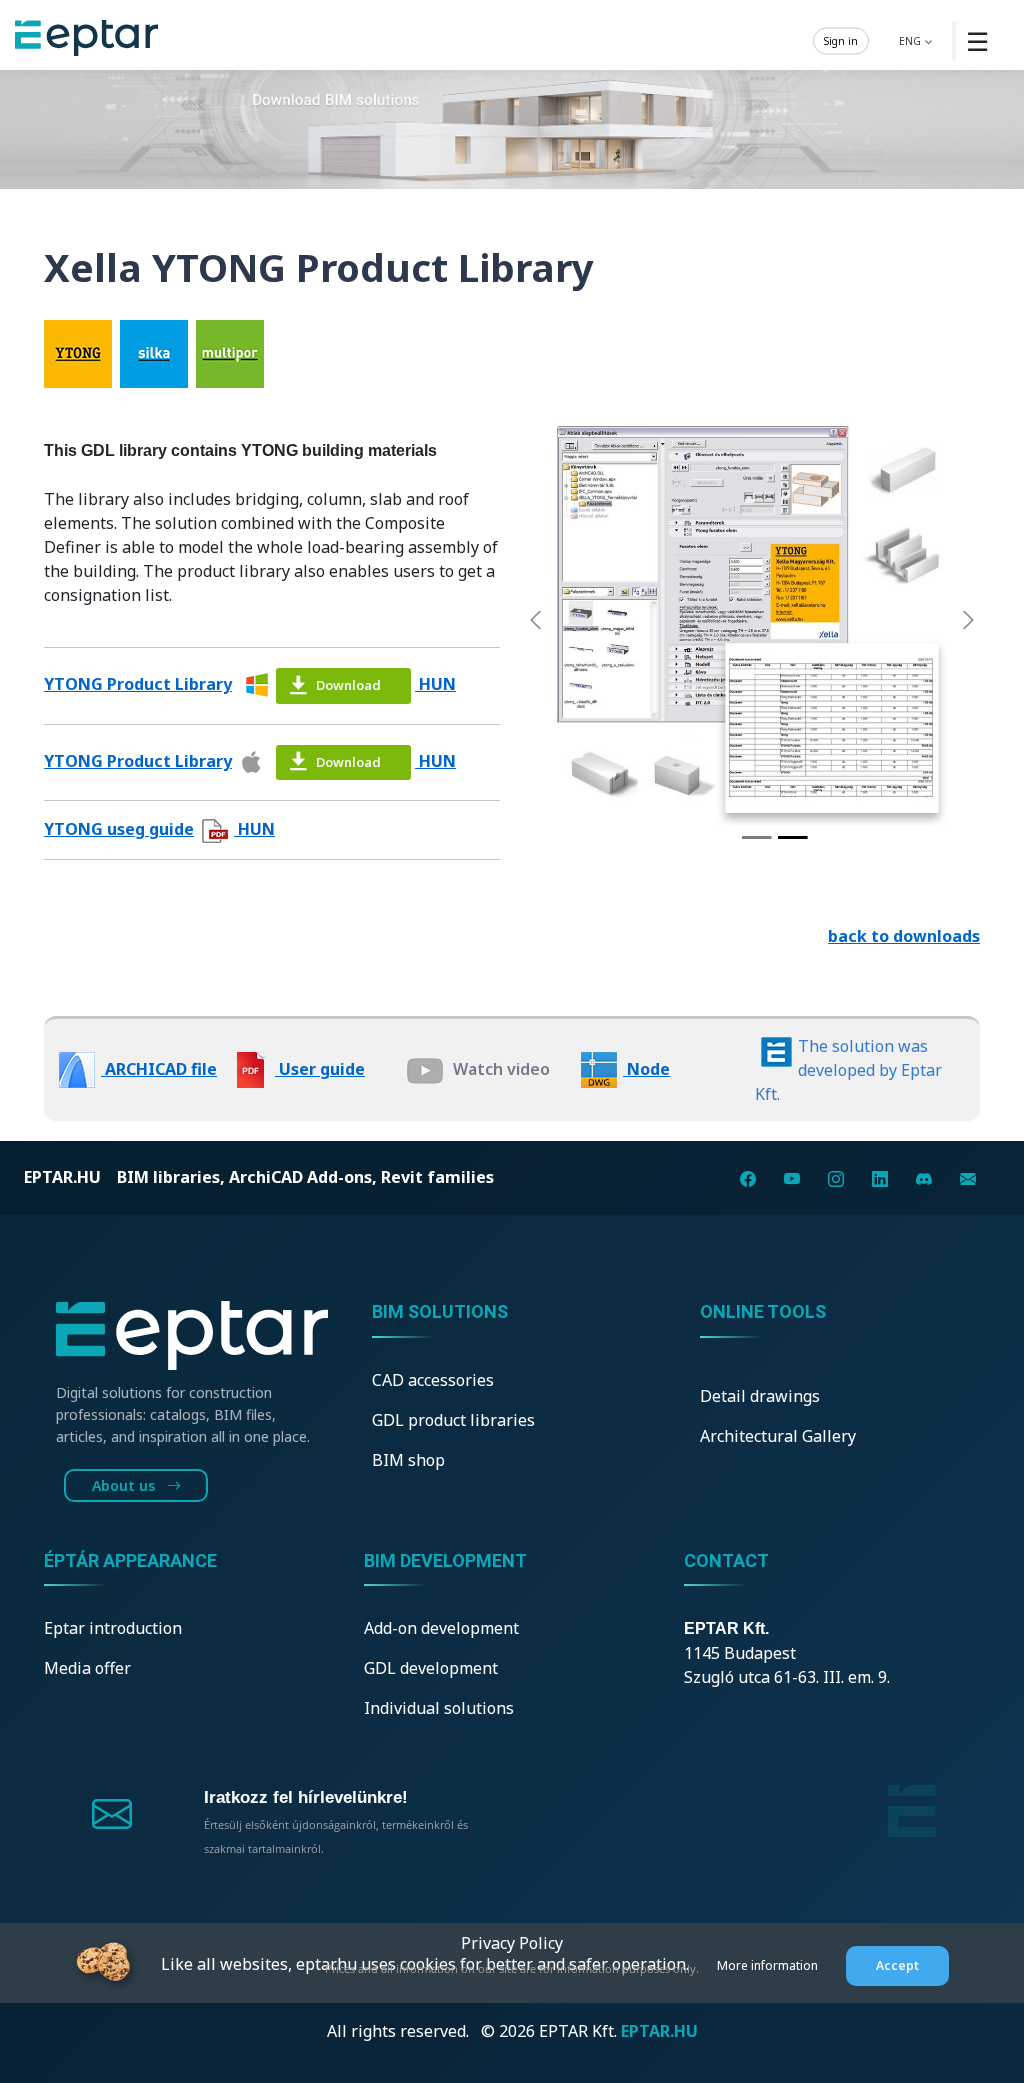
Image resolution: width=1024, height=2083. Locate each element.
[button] (535, 619)
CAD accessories (433, 1380)
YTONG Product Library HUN (250, 684)
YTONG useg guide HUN (159, 829)
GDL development (431, 1668)
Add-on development (441, 1628)
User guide (320, 1069)
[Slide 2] (793, 837)
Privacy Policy (512, 1943)
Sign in (841, 40)
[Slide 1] (757, 837)
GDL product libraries (453, 1420)
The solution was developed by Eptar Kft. (848, 1070)
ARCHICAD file (159, 1069)
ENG (911, 40)
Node (646, 1069)
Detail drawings (760, 1396)
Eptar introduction (113, 1628)
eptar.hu (62, 1177)
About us (125, 1485)
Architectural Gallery (778, 1436)
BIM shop (408, 1460)
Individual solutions (439, 1708)
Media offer (87, 1668)
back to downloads (904, 936)
